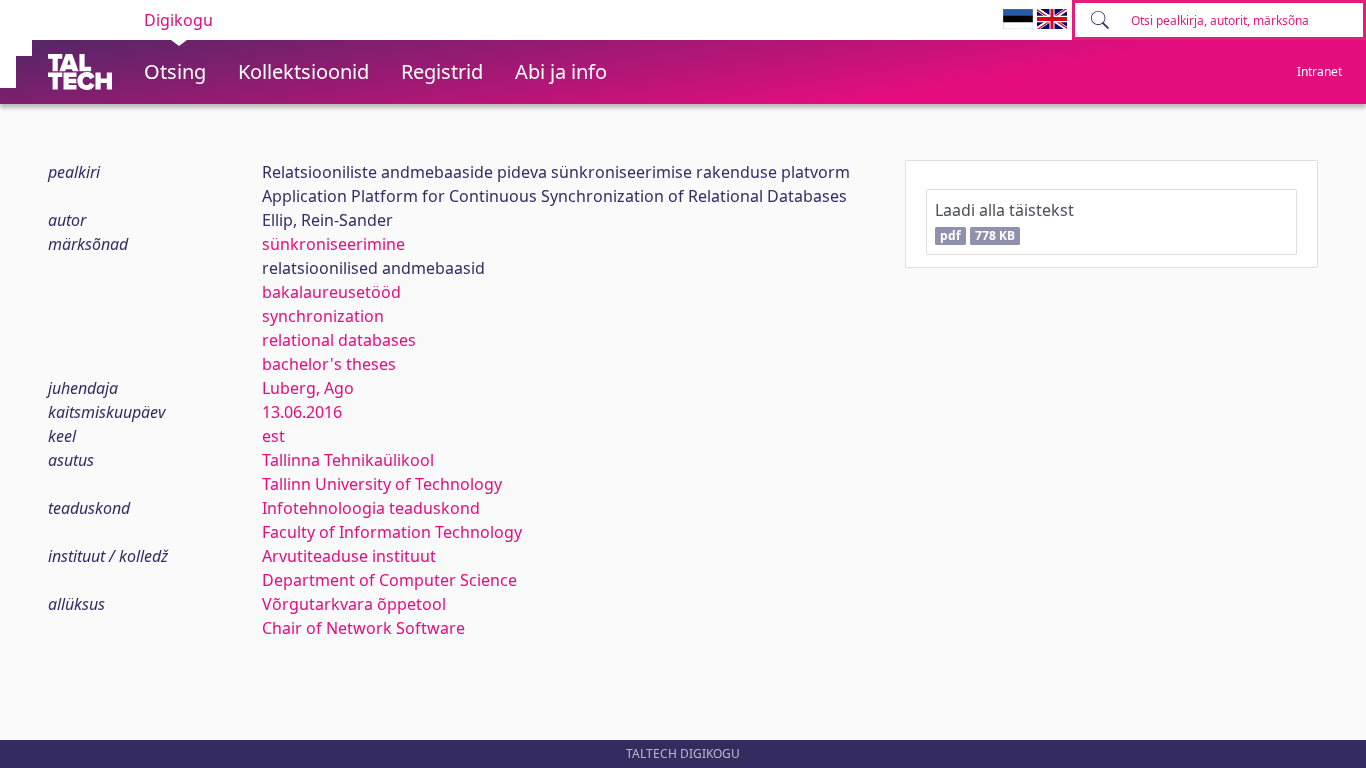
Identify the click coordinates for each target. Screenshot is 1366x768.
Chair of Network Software (363, 628)
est (273, 436)
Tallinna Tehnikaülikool (348, 460)
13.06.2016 (302, 412)
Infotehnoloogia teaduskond (371, 508)
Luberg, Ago (308, 388)
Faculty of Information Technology (392, 532)
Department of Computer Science (389, 580)
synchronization (323, 316)
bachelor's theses (329, 364)
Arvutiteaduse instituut (349, 556)
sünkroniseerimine (333, 244)
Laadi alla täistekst (1004, 221)
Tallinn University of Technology (382, 484)
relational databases (339, 340)
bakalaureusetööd (331, 292)
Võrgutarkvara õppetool (354, 604)
